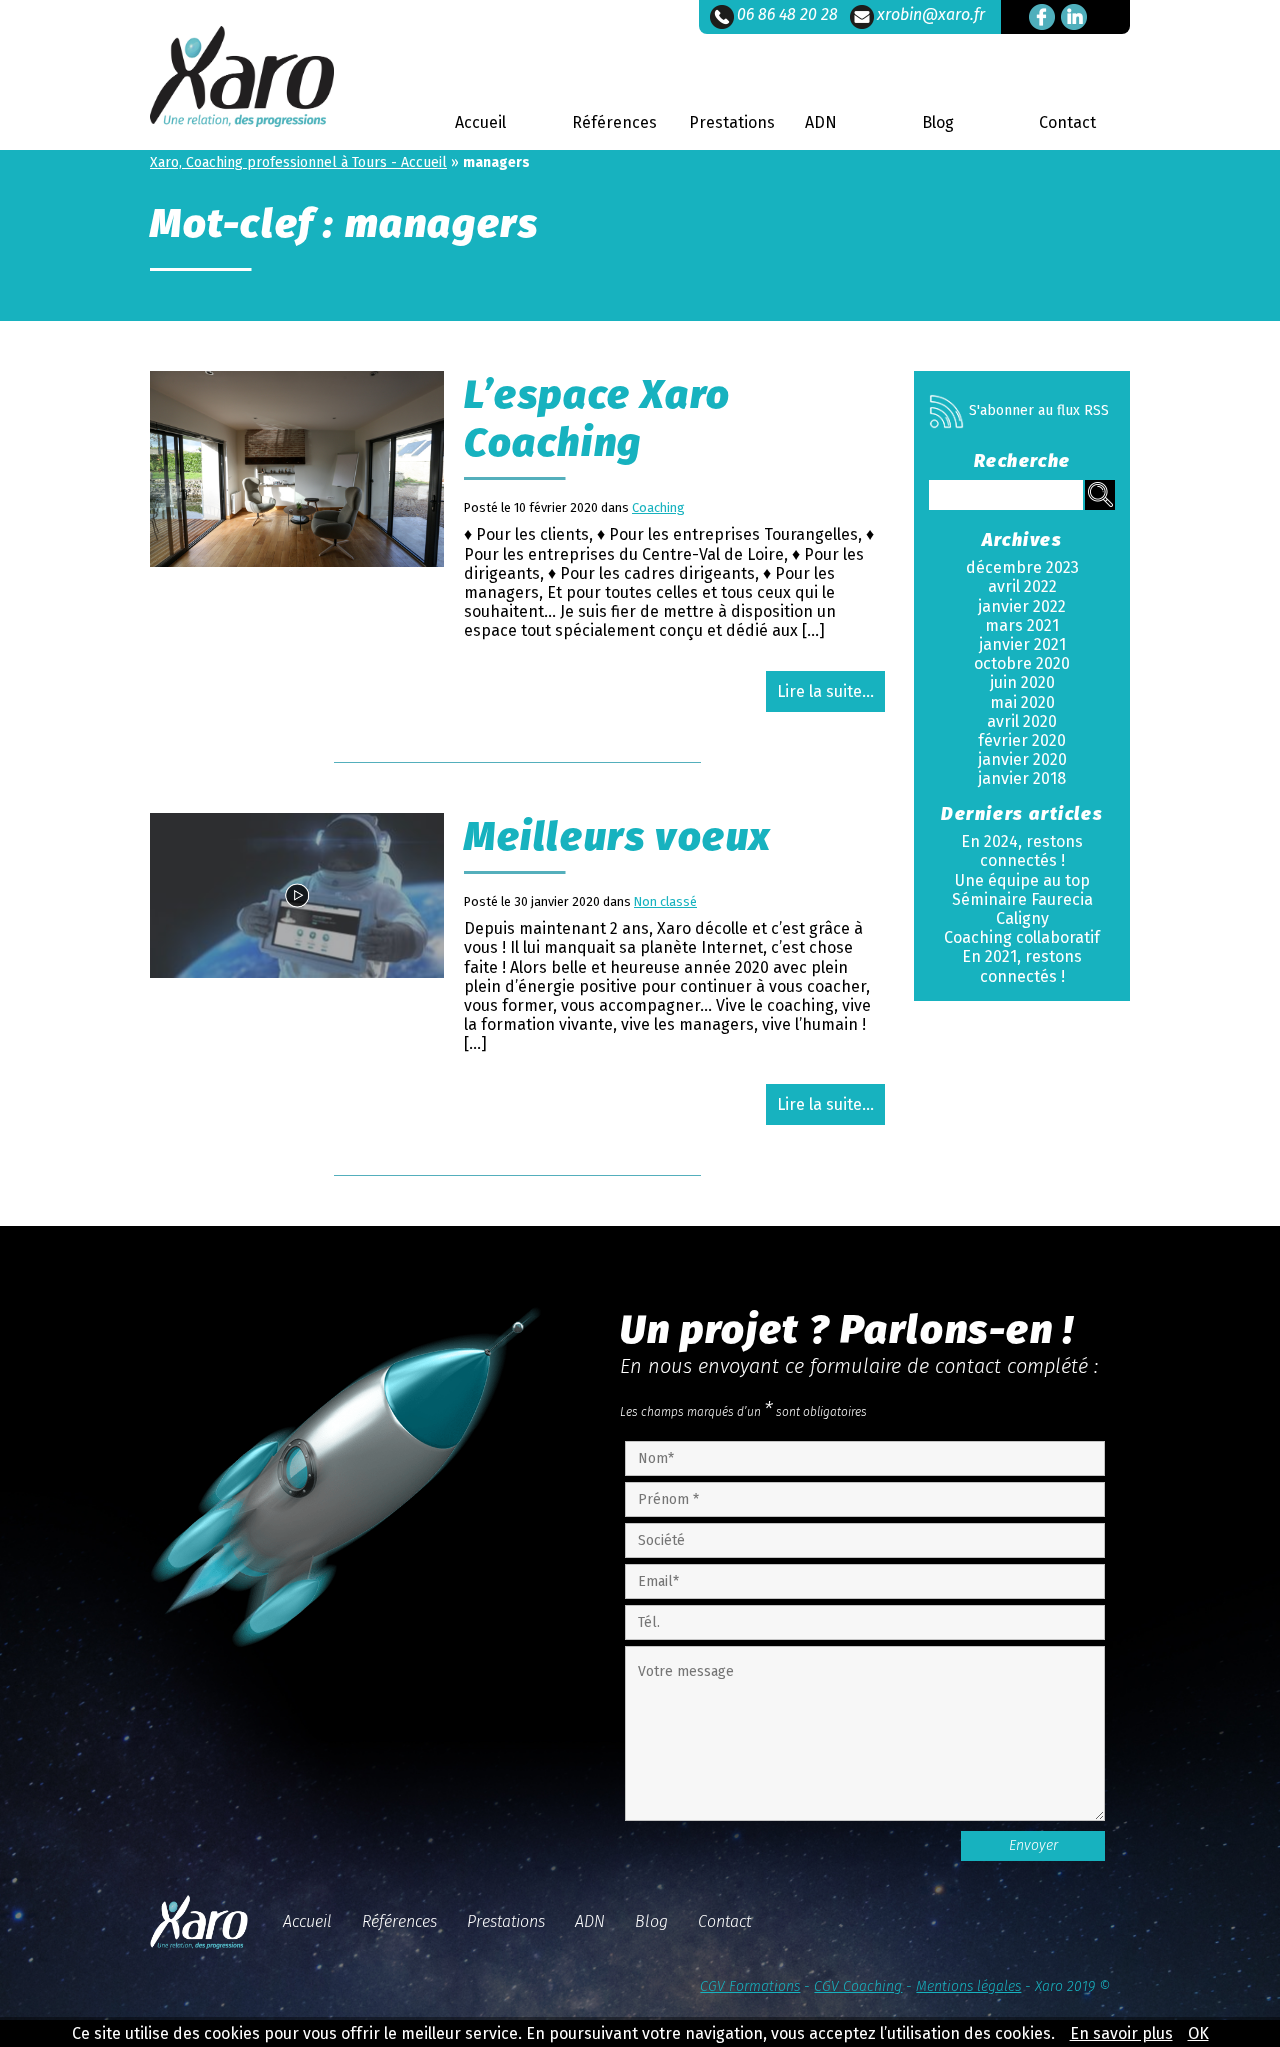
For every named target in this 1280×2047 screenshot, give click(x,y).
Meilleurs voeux (618, 837)
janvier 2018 (1022, 778)
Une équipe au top (1022, 880)
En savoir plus (1121, 2033)
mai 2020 (1022, 702)
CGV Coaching (858, 1986)
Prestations (732, 122)
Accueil (480, 122)
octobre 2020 (1022, 663)
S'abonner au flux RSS (1039, 410)
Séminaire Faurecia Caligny (1022, 909)
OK (1198, 2033)
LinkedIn (1074, 17)
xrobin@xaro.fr (931, 14)
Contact (1067, 122)
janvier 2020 (1022, 759)
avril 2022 (1022, 586)
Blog (938, 122)
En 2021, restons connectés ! (1022, 966)
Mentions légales (968, 1986)
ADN (821, 122)
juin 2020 (1022, 682)
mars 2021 (1022, 625)
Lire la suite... (825, 691)
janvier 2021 (1022, 644)
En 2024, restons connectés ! (1022, 851)
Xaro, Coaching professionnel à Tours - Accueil (298, 162)
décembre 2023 (1022, 567)
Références (614, 122)
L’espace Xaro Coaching (597, 419)
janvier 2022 (1022, 606)
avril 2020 (1022, 721)
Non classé (665, 901)
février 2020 (1022, 740)
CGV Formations (750, 1986)
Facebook (1042, 17)
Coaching (658, 507)
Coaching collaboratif (1022, 937)
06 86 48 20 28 (787, 14)
